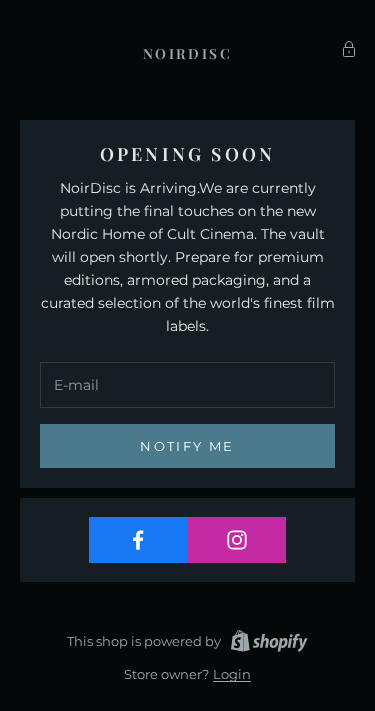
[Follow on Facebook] (138, 540)
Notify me (187, 446)
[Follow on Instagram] (236, 540)
